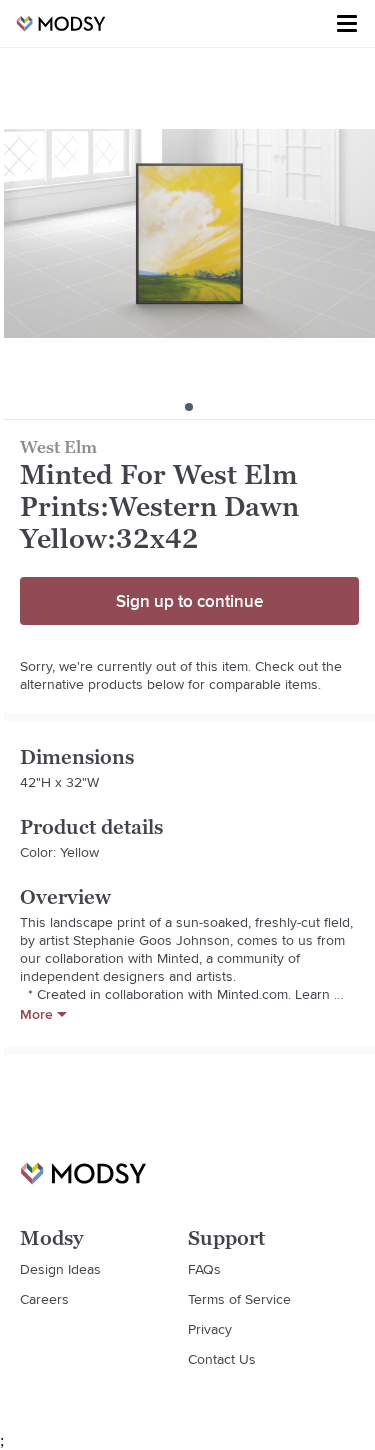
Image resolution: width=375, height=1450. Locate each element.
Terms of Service (239, 1299)
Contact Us (222, 1359)
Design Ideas (60, 1269)
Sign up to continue (189, 601)
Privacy (210, 1329)
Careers (44, 1299)
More (36, 1014)
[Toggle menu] (347, 24)
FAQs (204, 1269)
